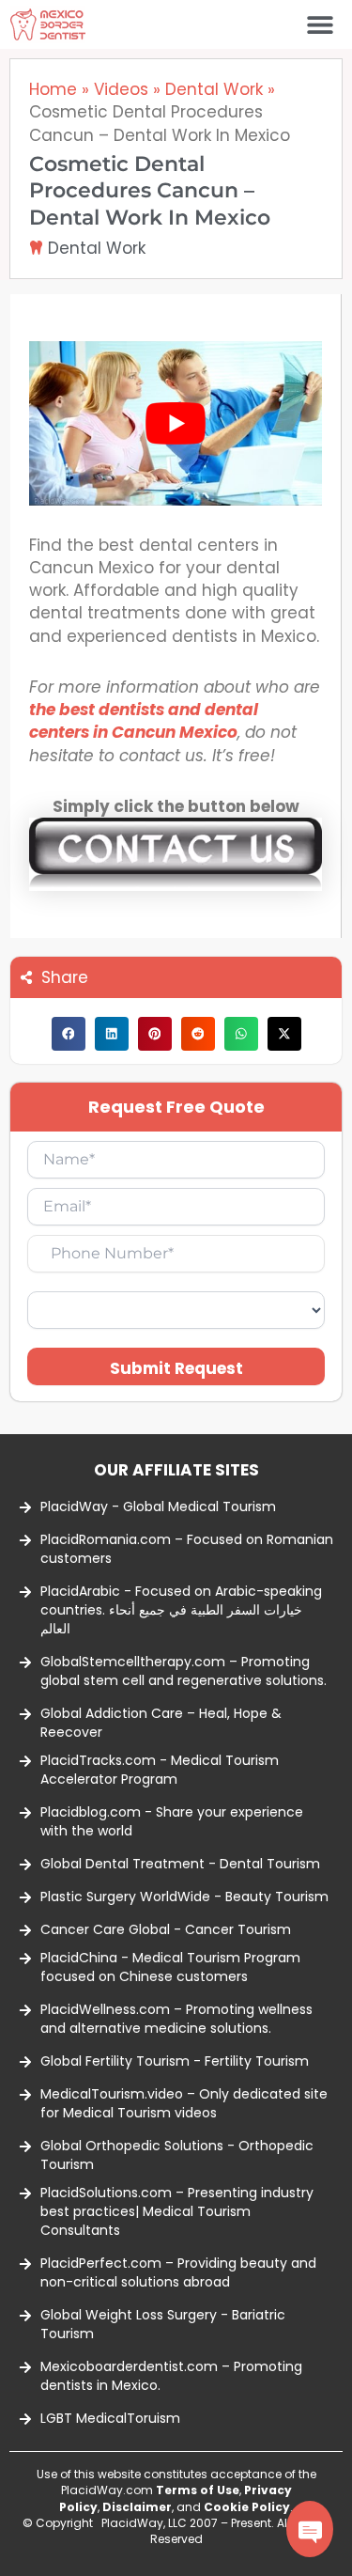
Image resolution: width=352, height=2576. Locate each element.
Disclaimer (137, 2507)
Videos (121, 89)
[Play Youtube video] (176, 423)
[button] (321, 25)
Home (53, 89)
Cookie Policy (247, 2507)
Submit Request (176, 1368)
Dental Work (214, 89)
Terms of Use (198, 2490)
